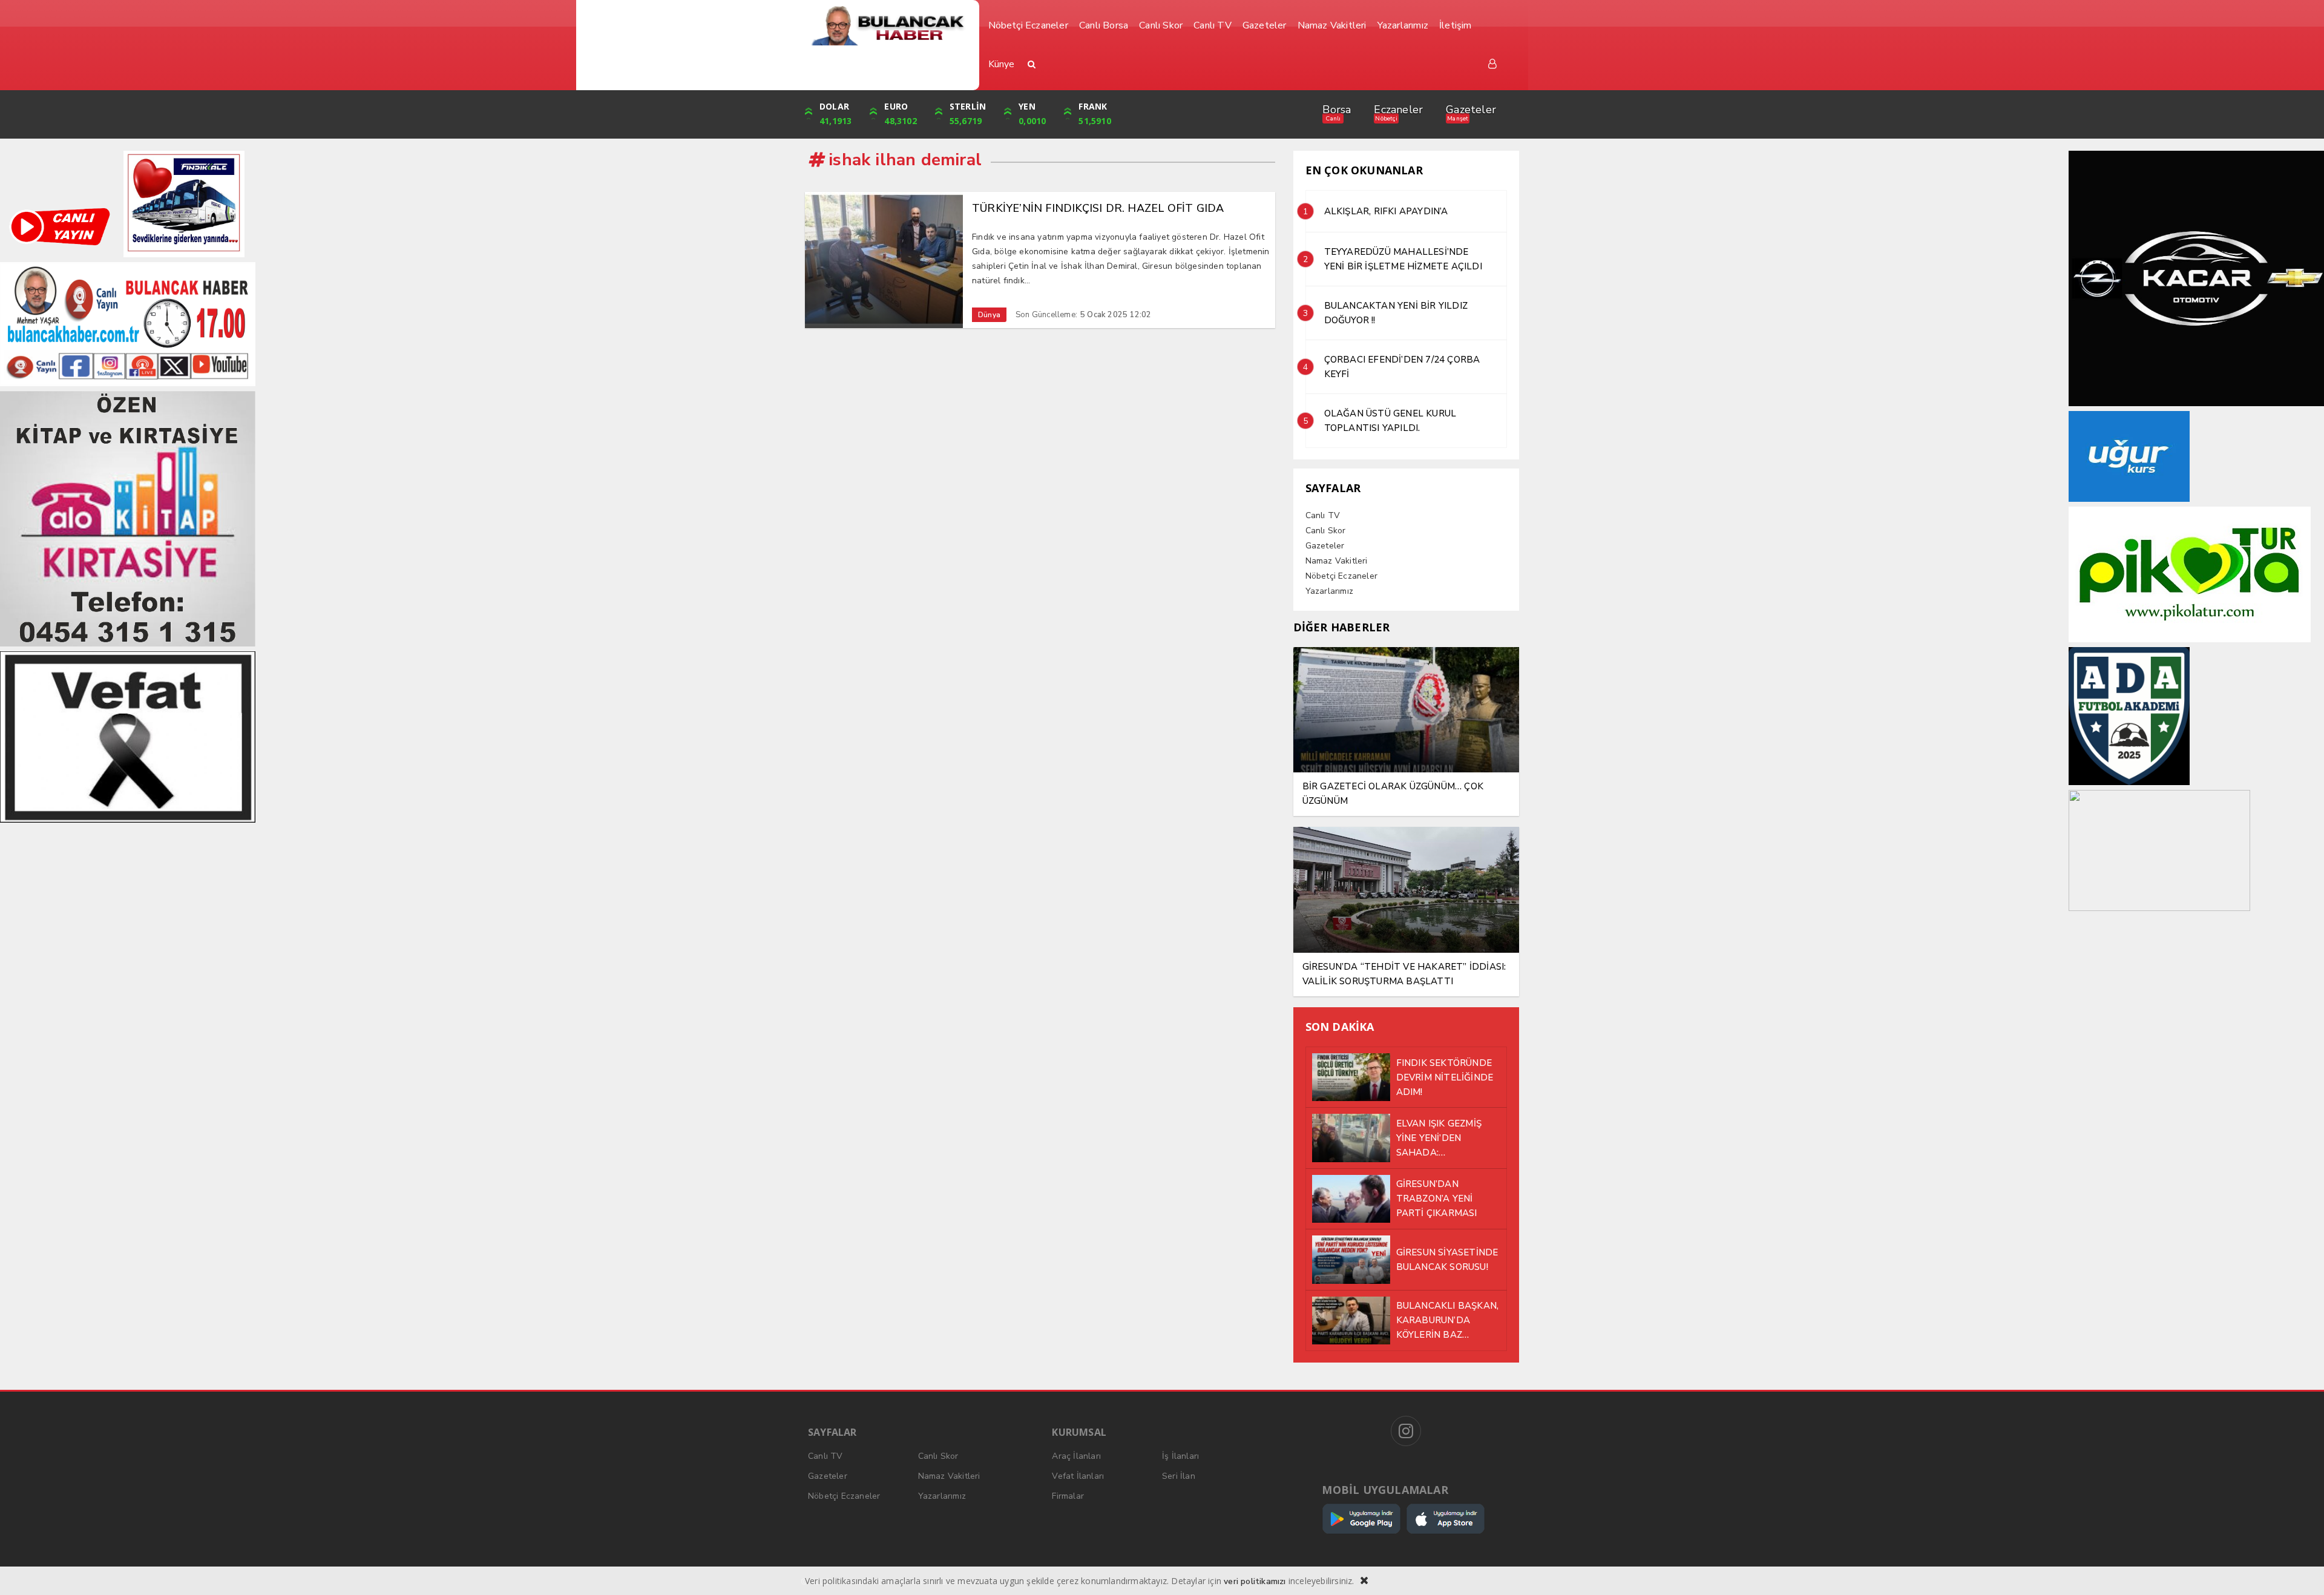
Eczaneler (1398, 110)
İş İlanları (1180, 1456)
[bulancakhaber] (888, 26)
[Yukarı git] (2300, 1571)
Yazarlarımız (1329, 591)
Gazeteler (1471, 110)
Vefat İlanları (1078, 1476)
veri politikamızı (1255, 1581)
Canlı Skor (1326, 531)
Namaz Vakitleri (1337, 561)
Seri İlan (1179, 1476)
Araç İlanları (1076, 1456)
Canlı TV (1323, 515)
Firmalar (1068, 1496)
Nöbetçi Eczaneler (1341, 576)
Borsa (1337, 110)
